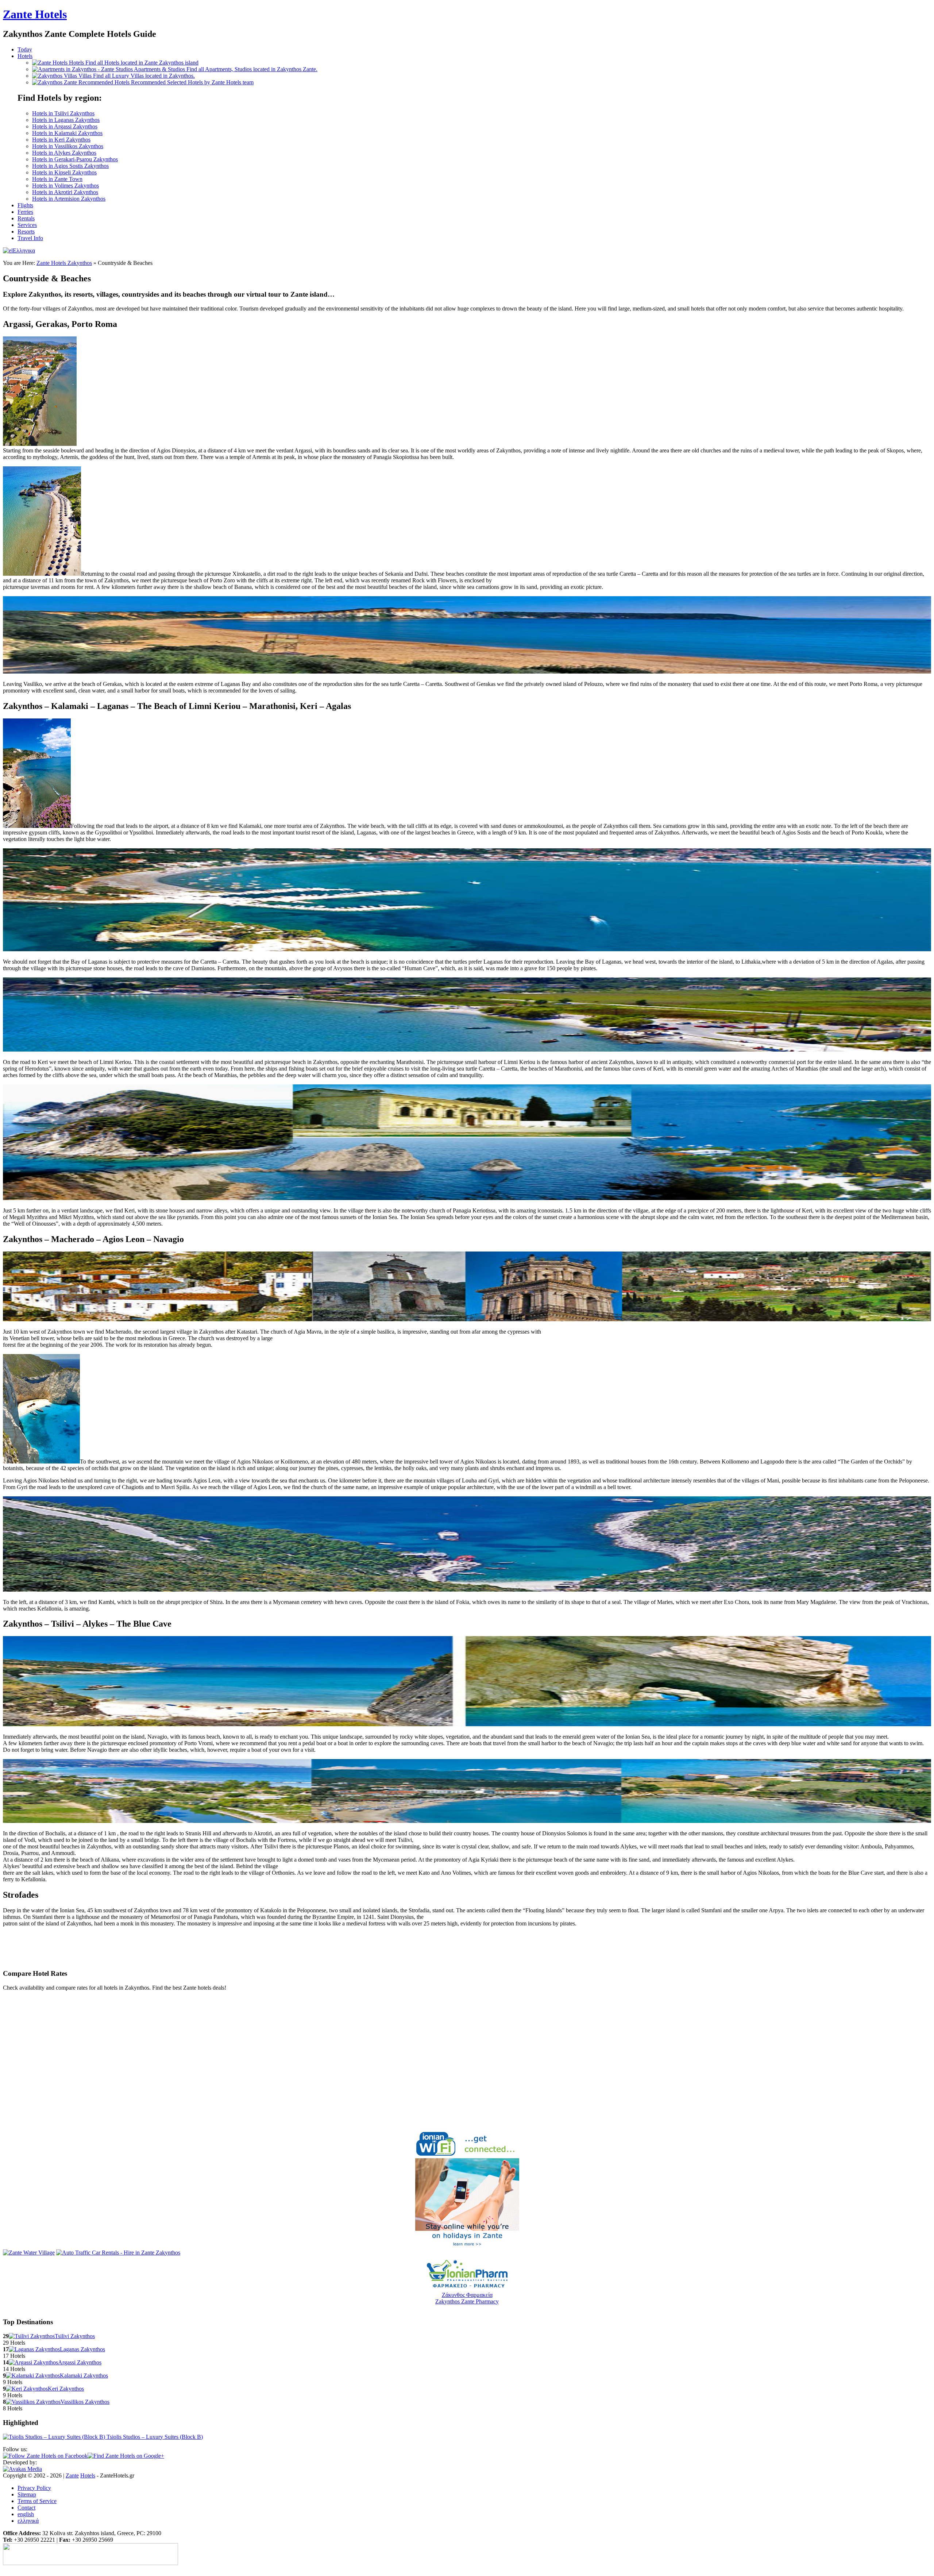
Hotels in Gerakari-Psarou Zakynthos (75, 159)
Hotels (25, 56)
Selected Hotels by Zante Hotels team (192, 82)
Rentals (26, 218)
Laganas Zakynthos (82, 2349)
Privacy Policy (34, 2488)
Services (27, 225)
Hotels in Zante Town (57, 179)
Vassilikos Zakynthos (85, 2402)
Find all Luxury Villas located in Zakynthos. (137, 76)
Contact (26, 2508)
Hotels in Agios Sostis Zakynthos (70, 166)
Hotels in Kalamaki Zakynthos (67, 133)
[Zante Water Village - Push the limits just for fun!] (29, 2253)
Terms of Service (37, 2501)
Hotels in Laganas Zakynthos (66, 120)
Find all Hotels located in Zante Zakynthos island (134, 63)
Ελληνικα (24, 250)
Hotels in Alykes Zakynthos (64, 153)
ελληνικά (28, 2521)
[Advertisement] (88, 1950)
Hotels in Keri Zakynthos (61, 140)
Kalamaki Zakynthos (84, 2376)
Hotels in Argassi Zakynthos (65, 126)
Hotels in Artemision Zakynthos (69, 199)
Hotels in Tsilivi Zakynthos (63, 113)
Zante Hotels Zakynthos (64, 263)
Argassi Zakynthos (80, 2362)
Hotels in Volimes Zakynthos (65, 186)
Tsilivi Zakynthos (75, 2336)
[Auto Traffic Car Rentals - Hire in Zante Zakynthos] (118, 2253)
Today (25, 49)
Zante (35, 14)
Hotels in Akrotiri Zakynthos (65, 192)
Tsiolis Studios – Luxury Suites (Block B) (154, 2437)
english (26, 2514)
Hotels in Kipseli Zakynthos (64, 172)
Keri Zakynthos (66, 2389)
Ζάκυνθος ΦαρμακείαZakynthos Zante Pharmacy (467, 2298)
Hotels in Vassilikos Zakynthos (68, 146)
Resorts (26, 232)
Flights (25, 205)
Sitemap (27, 2494)
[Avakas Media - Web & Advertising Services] (22, 2469)
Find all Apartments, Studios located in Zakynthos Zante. (226, 69)
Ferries (25, 212)
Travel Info (30, 238)
